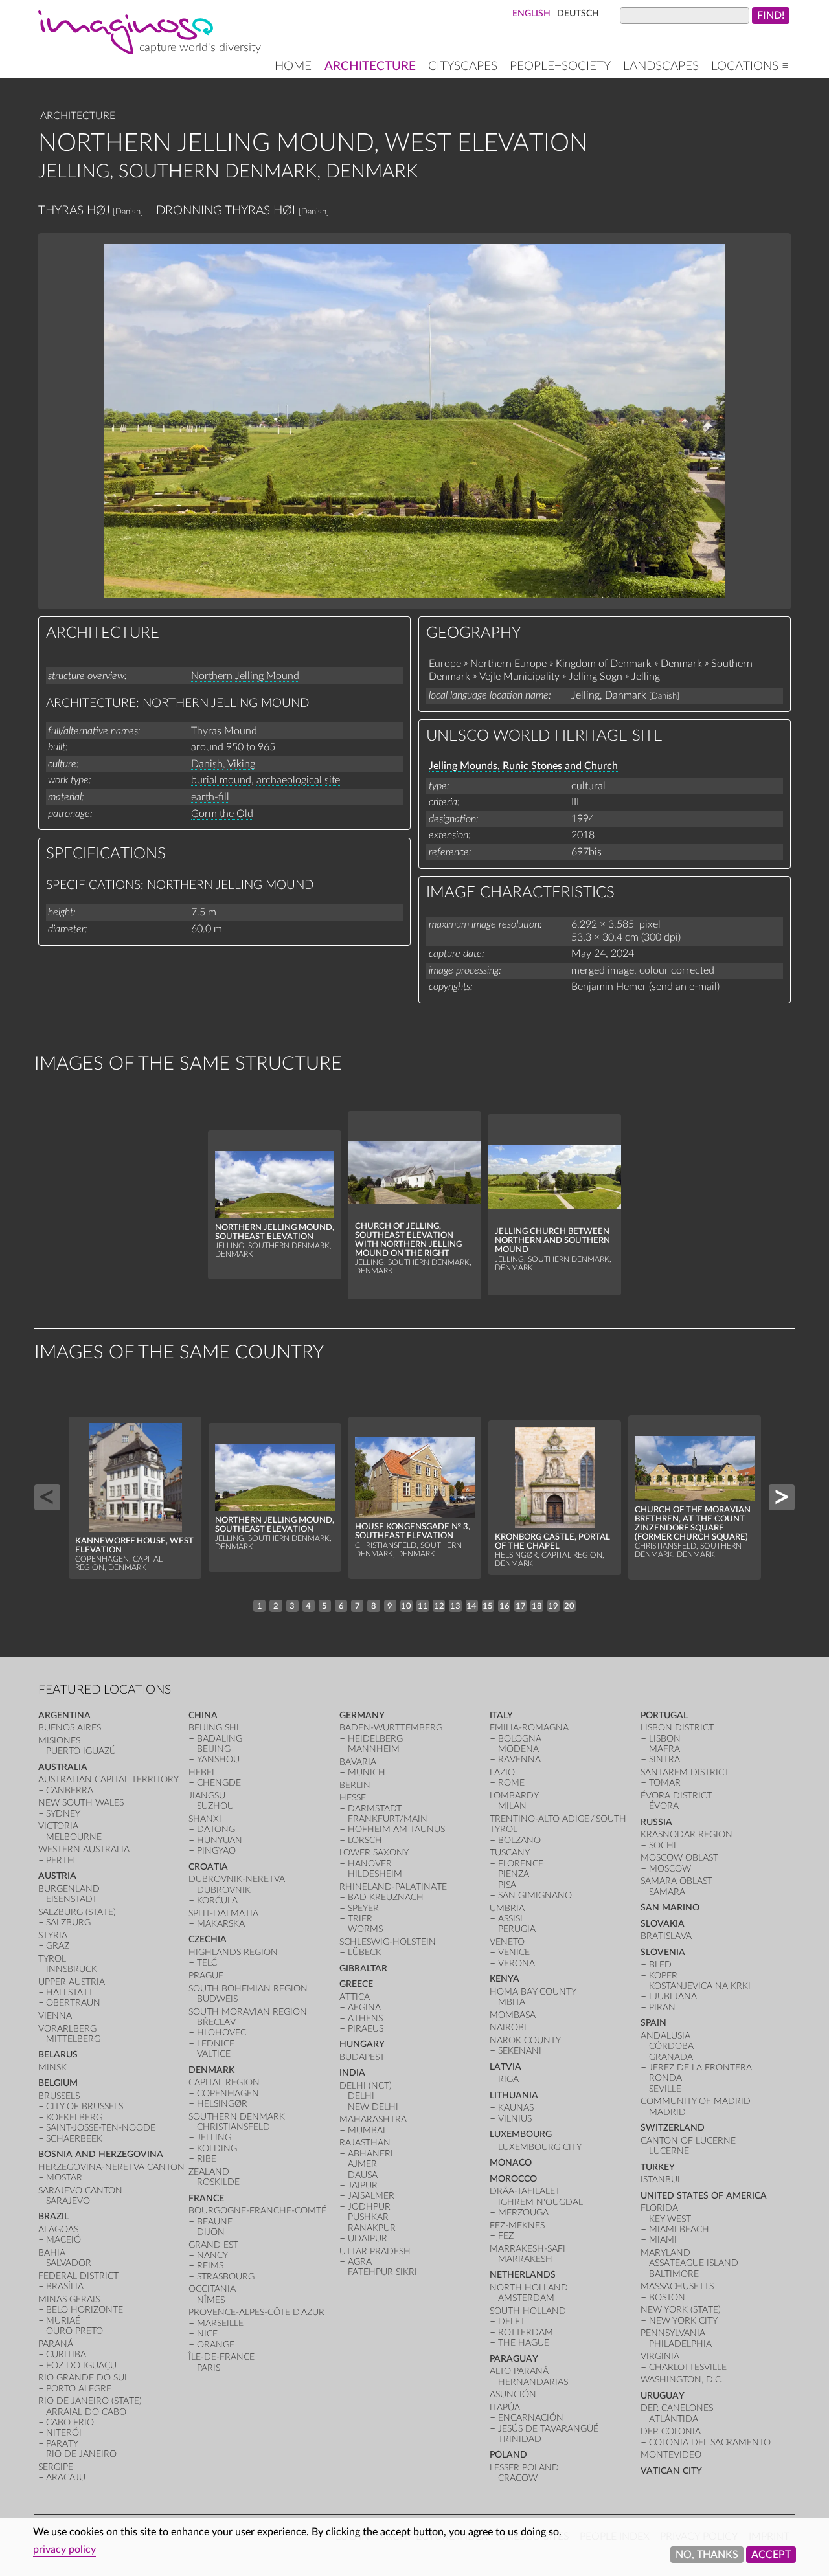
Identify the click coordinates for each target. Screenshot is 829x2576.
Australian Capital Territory (108, 1779)
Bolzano (519, 1840)
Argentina (64, 1715)
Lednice (216, 2044)
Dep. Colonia (671, 2431)
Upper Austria (72, 1982)
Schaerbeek (74, 2139)
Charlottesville (688, 2367)
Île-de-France (221, 2357)
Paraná (56, 2344)
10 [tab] (406, 1606)
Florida (659, 2208)
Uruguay (663, 2396)
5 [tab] (324, 1606)
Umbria (507, 1908)
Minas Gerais (69, 2299)
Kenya (505, 1979)
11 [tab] (423, 1606)
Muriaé (63, 2321)
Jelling (646, 677)
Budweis (217, 1999)
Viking (241, 764)
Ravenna (519, 1759)
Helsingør (222, 2104)
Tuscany (510, 1853)
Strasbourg (226, 2277)
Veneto (507, 1942)
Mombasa (513, 2015)
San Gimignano (535, 1895)
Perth (60, 1860)
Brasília (65, 2286)
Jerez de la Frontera (700, 2067)
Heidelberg (375, 1739)
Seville (665, 2089)
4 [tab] (308, 1606)
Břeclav (216, 2022)
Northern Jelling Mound (245, 676)
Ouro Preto (74, 2331)
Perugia (517, 1929)
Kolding (217, 2148)
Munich (367, 1772)
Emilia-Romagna (529, 1728)
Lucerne (669, 2151)
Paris (209, 2368)
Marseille (220, 2323)
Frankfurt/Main (388, 1819)
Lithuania (514, 2095)
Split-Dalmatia (223, 1913)
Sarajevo (68, 2201)
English (531, 13)
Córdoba (671, 2046)
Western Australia (84, 1849)
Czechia (208, 1939)
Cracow (518, 2478)
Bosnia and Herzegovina (101, 2154)
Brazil (53, 2216)
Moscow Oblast (679, 1858)
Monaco (511, 2163)
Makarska (221, 1924)
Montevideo (671, 2455)
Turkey (658, 2167)
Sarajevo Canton (80, 2190)
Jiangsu (207, 1796)
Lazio (502, 1772)
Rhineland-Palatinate (393, 1887)
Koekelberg (74, 2117)
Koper (663, 1976)
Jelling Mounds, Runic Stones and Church (523, 766)
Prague (206, 1976)
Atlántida (674, 2419)
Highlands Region (233, 1952)
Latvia (505, 2067)
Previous (47, 1497)
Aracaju (66, 2477)
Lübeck (365, 1952)
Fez (506, 2236)
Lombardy (514, 1796)
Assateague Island (694, 2263)
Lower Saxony (374, 1853)
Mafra (664, 1749)
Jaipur (363, 2185)
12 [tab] (439, 1606)
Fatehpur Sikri (382, 2272)
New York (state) (681, 2310)
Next (782, 1497)
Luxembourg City (540, 2147)
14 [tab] (471, 1606)
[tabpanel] (275, 1205)
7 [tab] (358, 1606)
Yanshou (218, 1759)
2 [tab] (276, 1606)
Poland (508, 2455)
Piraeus (366, 2029)
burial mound (221, 780)
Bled (660, 1965)
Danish (207, 764)
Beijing (214, 1749)
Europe (445, 664)
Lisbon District (677, 1728)
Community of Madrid (696, 2101)
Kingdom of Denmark (604, 664)
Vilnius (515, 2119)
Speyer (363, 1908)
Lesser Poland (524, 2468)
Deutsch (578, 13)
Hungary (362, 2044)
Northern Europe (508, 664)
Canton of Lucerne (688, 2141)
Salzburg (68, 1922)
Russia (656, 1822)
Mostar (64, 2178)
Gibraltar (363, 1968)
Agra (360, 2262)
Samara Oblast (676, 1881)
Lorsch (365, 1840)
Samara (667, 1892)
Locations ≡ (750, 66)
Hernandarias (533, 2382)
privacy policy (64, 2549)
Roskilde (218, 2182)
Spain (653, 2023)
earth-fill (210, 797)
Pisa (507, 1885)
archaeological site (298, 780)
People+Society (560, 66)
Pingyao (216, 1851)
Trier (360, 1919)
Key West (670, 2219)
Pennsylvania (673, 2333)
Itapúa (505, 2407)
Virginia (660, 2356)
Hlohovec (221, 2033)
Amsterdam (526, 2298)
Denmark (681, 664)
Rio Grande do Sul (84, 2378)
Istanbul (661, 2179)
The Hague (524, 2343)
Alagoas (58, 2229)
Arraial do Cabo (86, 2412)
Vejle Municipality (519, 677)
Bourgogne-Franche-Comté (257, 2211)
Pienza (514, 1874)
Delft (512, 2321)
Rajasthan (365, 2143)
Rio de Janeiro (81, 2454)
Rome (511, 1783)
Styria (53, 1935)
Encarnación (531, 2418)
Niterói (64, 2433)
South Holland (528, 2311)
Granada (671, 2057)
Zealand (209, 2172)
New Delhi (373, 2107)
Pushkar (368, 2217)
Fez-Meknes (517, 2225)
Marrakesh (525, 2259)
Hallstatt (70, 1992)
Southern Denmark (237, 2117)
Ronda (665, 2078)
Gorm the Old (222, 814)
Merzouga (523, 2212)
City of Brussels (85, 2106)
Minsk (52, 2067)
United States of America (704, 2196)
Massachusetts (677, 2286)
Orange (216, 2345)
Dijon (211, 2232)
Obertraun (73, 2003)
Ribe (207, 2159)
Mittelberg (73, 2039)
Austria (57, 1876)
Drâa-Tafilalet (525, 2191)
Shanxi (205, 1819)
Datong (216, 1829)
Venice (514, 1952)
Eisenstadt (72, 1899)
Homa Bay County (533, 1992)
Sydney (63, 1814)
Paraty (62, 2444)
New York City (683, 2321)
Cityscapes (463, 66)
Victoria (58, 1826)
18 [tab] (537, 1606)
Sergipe (56, 2467)
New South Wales (81, 1803)
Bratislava (666, 1936)
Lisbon (665, 1739)
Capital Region (224, 2082)
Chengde (219, 1783)
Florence (521, 1864)
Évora (664, 1806)
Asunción (513, 2394)
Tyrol (52, 1959)
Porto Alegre (79, 2389)
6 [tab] (341, 1606)
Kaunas (516, 2108)
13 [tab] (455, 1606)
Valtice (214, 2054)
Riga (508, 2079)
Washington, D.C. (682, 2380)
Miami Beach (679, 2229)
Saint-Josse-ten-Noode (101, 2128)
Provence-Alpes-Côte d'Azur (256, 2312)
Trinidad (520, 2439)
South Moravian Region (248, 2012)
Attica (355, 1997)
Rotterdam (526, 2332)
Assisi (510, 1919)
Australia (63, 1767)
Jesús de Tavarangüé (548, 2429)
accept (771, 2555)
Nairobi (508, 2027)
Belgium (58, 2083)
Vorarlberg (67, 2029)
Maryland (665, 2253)
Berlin (355, 1785)
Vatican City (671, 2471)
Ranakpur (372, 2228)
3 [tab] (292, 1606)
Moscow (670, 1869)
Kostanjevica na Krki (700, 1986)
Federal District (78, 2276)
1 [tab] (260, 1606)
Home (293, 66)
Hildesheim (375, 1874)
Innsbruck (72, 1969)
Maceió (63, 2240)
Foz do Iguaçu (81, 2365)
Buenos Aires (70, 1728)
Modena (518, 1749)
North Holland (529, 2288)
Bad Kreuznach (386, 1897)
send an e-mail (684, 987)
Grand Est (213, 2245)
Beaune (215, 2222)
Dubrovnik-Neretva (237, 1879)
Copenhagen (228, 2093)
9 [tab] (390, 1606)
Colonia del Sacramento (710, 2442)
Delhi (361, 2096)
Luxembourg (521, 2134)
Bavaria (358, 1762)
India (352, 2073)
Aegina (364, 2007)
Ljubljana (673, 1996)
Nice (207, 2334)
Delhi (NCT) (366, 2086)
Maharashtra (373, 2119)
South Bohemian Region (248, 1988)
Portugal (664, 1715)
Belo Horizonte (85, 2310)
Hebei (201, 1772)
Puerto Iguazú (81, 1751)
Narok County (525, 2040)
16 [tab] (505, 1606)
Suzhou (215, 1806)
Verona (517, 1963)
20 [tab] (569, 1606)
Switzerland (673, 2128)
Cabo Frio (70, 2422)
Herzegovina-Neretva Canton (111, 2167)
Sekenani (520, 2051)
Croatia (208, 1867)
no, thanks (707, 2555)
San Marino (670, 1908)
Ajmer (362, 2164)
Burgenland (69, 1889)
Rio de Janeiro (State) (90, 2401)
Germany (362, 1715)
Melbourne (74, 1837)
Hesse (353, 1798)
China (203, 1715)
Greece (356, 1984)
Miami (663, 2240)
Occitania (212, 2289)
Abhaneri (370, 2154)
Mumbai (367, 2130)
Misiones (59, 1741)
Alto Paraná (519, 2371)
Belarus (58, 2055)
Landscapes (661, 66)
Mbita (512, 2002)
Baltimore (674, 2274)
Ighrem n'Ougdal (540, 2202)
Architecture (370, 66)
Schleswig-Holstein (388, 1942)
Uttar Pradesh (375, 2251)
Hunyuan (220, 1840)
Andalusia (665, 2036)
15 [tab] (488, 1606)
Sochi (663, 1845)
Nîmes (211, 2300)
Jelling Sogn (596, 677)
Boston (667, 2297)
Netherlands (523, 2275)
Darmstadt (375, 1809)
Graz (58, 1946)
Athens (365, 2018)
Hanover (370, 1864)
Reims (210, 2266)
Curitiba (66, 2354)
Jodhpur (369, 2207)
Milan (512, 1806)
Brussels (59, 2096)
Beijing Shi (214, 1728)
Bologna (520, 1739)
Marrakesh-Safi (528, 2249)
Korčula (217, 1900)
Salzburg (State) (77, 1912)
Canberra (70, 1790)
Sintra (664, 1759)
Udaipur (368, 2238)
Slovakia (663, 1924)
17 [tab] (521, 1606)
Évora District (676, 1796)
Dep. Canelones (677, 2408)
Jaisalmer (371, 2196)
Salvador (69, 2263)
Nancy (212, 2255)
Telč (207, 1963)
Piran (662, 2007)
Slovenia (663, 1952)
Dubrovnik (224, 1890)
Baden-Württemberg (391, 1728)
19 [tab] (553, 1606)
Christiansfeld (233, 2127)
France (206, 2198)
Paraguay (514, 2359)
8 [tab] (374, 1606)
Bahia (52, 2253)
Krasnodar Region (687, 1834)
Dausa (363, 2175)
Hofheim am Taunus (396, 1829)
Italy (501, 1715)
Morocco (513, 2179)
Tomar (665, 1783)
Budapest (362, 2057)
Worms (365, 1929)
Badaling (220, 1739)
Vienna (55, 2016)
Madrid (667, 2112)
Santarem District (685, 1772)
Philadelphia (680, 2344)
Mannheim (374, 1749)
